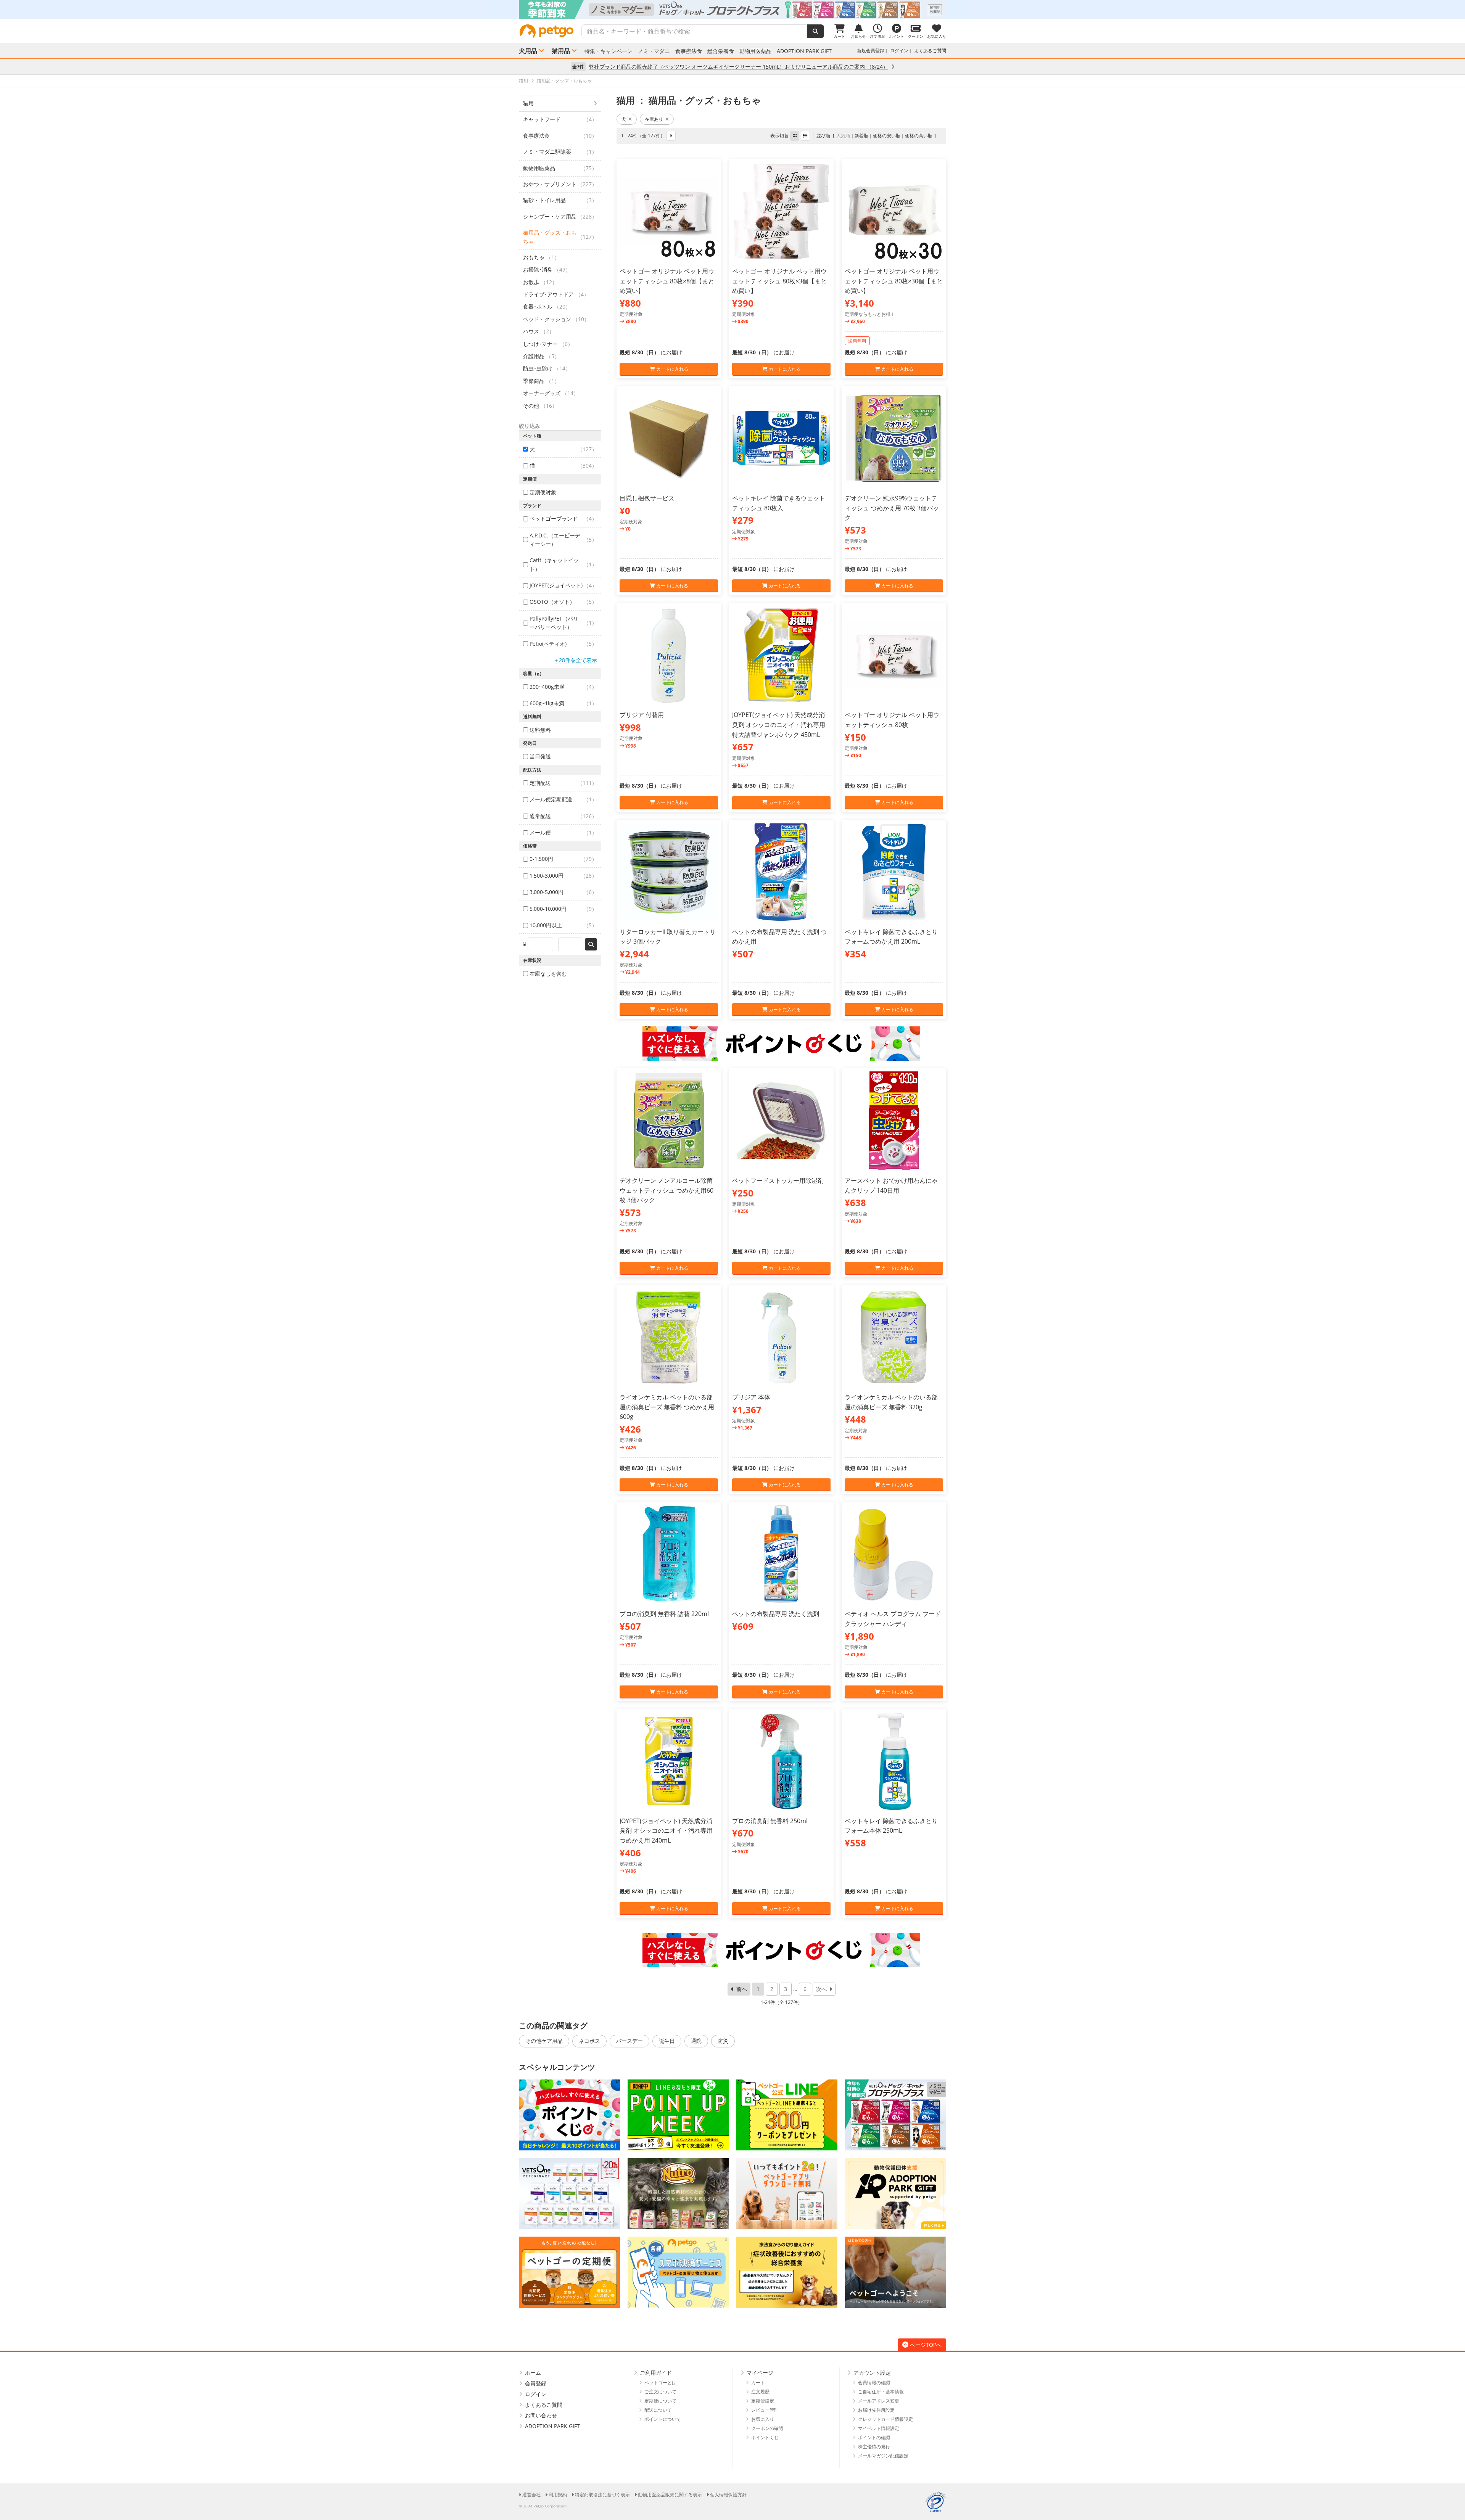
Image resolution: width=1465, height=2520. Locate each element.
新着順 (861, 136)
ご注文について (660, 2392)
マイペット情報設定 (879, 2428)
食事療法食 (689, 51)
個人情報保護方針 (728, 2495)
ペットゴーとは (660, 2383)
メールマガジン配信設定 (883, 2456)
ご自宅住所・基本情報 (881, 2392)
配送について (658, 2410)
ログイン (899, 51)
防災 (723, 2041)
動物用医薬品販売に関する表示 (670, 2495)
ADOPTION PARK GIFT (804, 51)
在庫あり (654, 119)
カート (758, 2383)
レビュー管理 (765, 2410)
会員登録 (536, 2383)
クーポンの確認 (767, 2428)
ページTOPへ (926, 2345)
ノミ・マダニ (654, 51)
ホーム (533, 2373)
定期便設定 (763, 2401)
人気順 (843, 136)
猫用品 (561, 51)
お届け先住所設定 (876, 2410)
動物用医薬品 (755, 51)
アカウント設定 (872, 2373)
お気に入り (763, 2419)
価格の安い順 (887, 136)
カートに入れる (672, 369)
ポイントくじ (765, 2437)
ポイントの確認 (874, 2437)
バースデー (629, 2041)
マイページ (760, 2373)
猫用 (528, 103)
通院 (696, 2041)
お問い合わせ (541, 2415)
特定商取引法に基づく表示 (602, 2495)
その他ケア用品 (544, 2041)
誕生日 (667, 2041)
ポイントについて (663, 2419)
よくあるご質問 (930, 51)
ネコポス (589, 2041)
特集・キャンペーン (609, 51)
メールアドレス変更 (879, 2401)
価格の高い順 (919, 136)
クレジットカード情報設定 (885, 2419)
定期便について (660, 2401)
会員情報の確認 (874, 2383)
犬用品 (528, 51)
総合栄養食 (721, 51)
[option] (732, 10)
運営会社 (531, 2495)
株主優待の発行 (874, 2447)
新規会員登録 (871, 51)
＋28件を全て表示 (575, 660)
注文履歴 (760, 2392)
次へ (821, 1989)
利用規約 (558, 2495)
